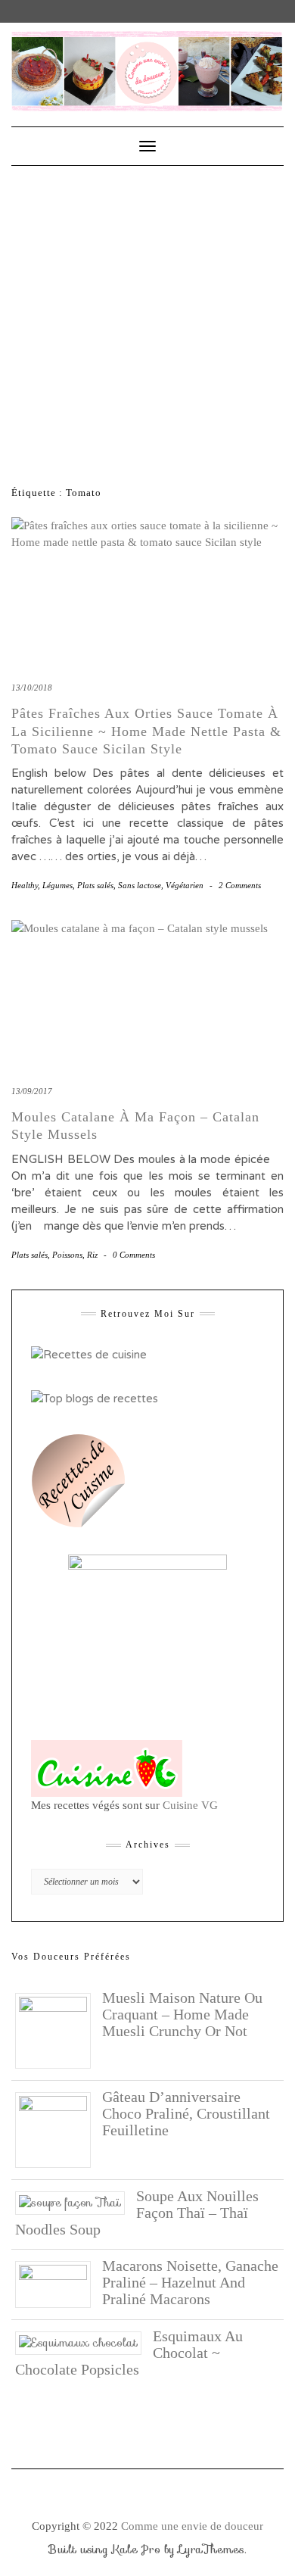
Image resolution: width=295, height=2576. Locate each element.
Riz (92, 1255)
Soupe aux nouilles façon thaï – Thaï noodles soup (137, 2213)
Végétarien (185, 885)
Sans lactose (140, 885)
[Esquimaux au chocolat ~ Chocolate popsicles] (84, 2342)
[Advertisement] (147, 321)
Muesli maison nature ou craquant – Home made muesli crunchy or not (182, 2014)
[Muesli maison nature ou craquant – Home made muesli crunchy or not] (59, 2029)
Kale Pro (136, 2549)
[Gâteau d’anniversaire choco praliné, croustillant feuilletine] (59, 2128)
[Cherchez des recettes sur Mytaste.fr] (95, 1398)
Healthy (25, 885)
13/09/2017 (32, 1091)
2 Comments (240, 885)
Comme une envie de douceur (192, 2526)
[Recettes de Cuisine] (89, 1354)
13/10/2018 (32, 688)
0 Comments (134, 1255)
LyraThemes (211, 2549)
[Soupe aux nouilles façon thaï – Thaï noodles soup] (76, 2202)
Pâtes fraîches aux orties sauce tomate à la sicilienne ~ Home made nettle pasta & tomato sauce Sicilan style (146, 731)
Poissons (67, 1255)
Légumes (57, 885)
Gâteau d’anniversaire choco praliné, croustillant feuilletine (186, 2113)
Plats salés (95, 885)
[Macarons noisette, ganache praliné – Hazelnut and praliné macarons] (59, 2283)
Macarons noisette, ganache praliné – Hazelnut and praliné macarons (190, 2282)
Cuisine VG (190, 1805)
